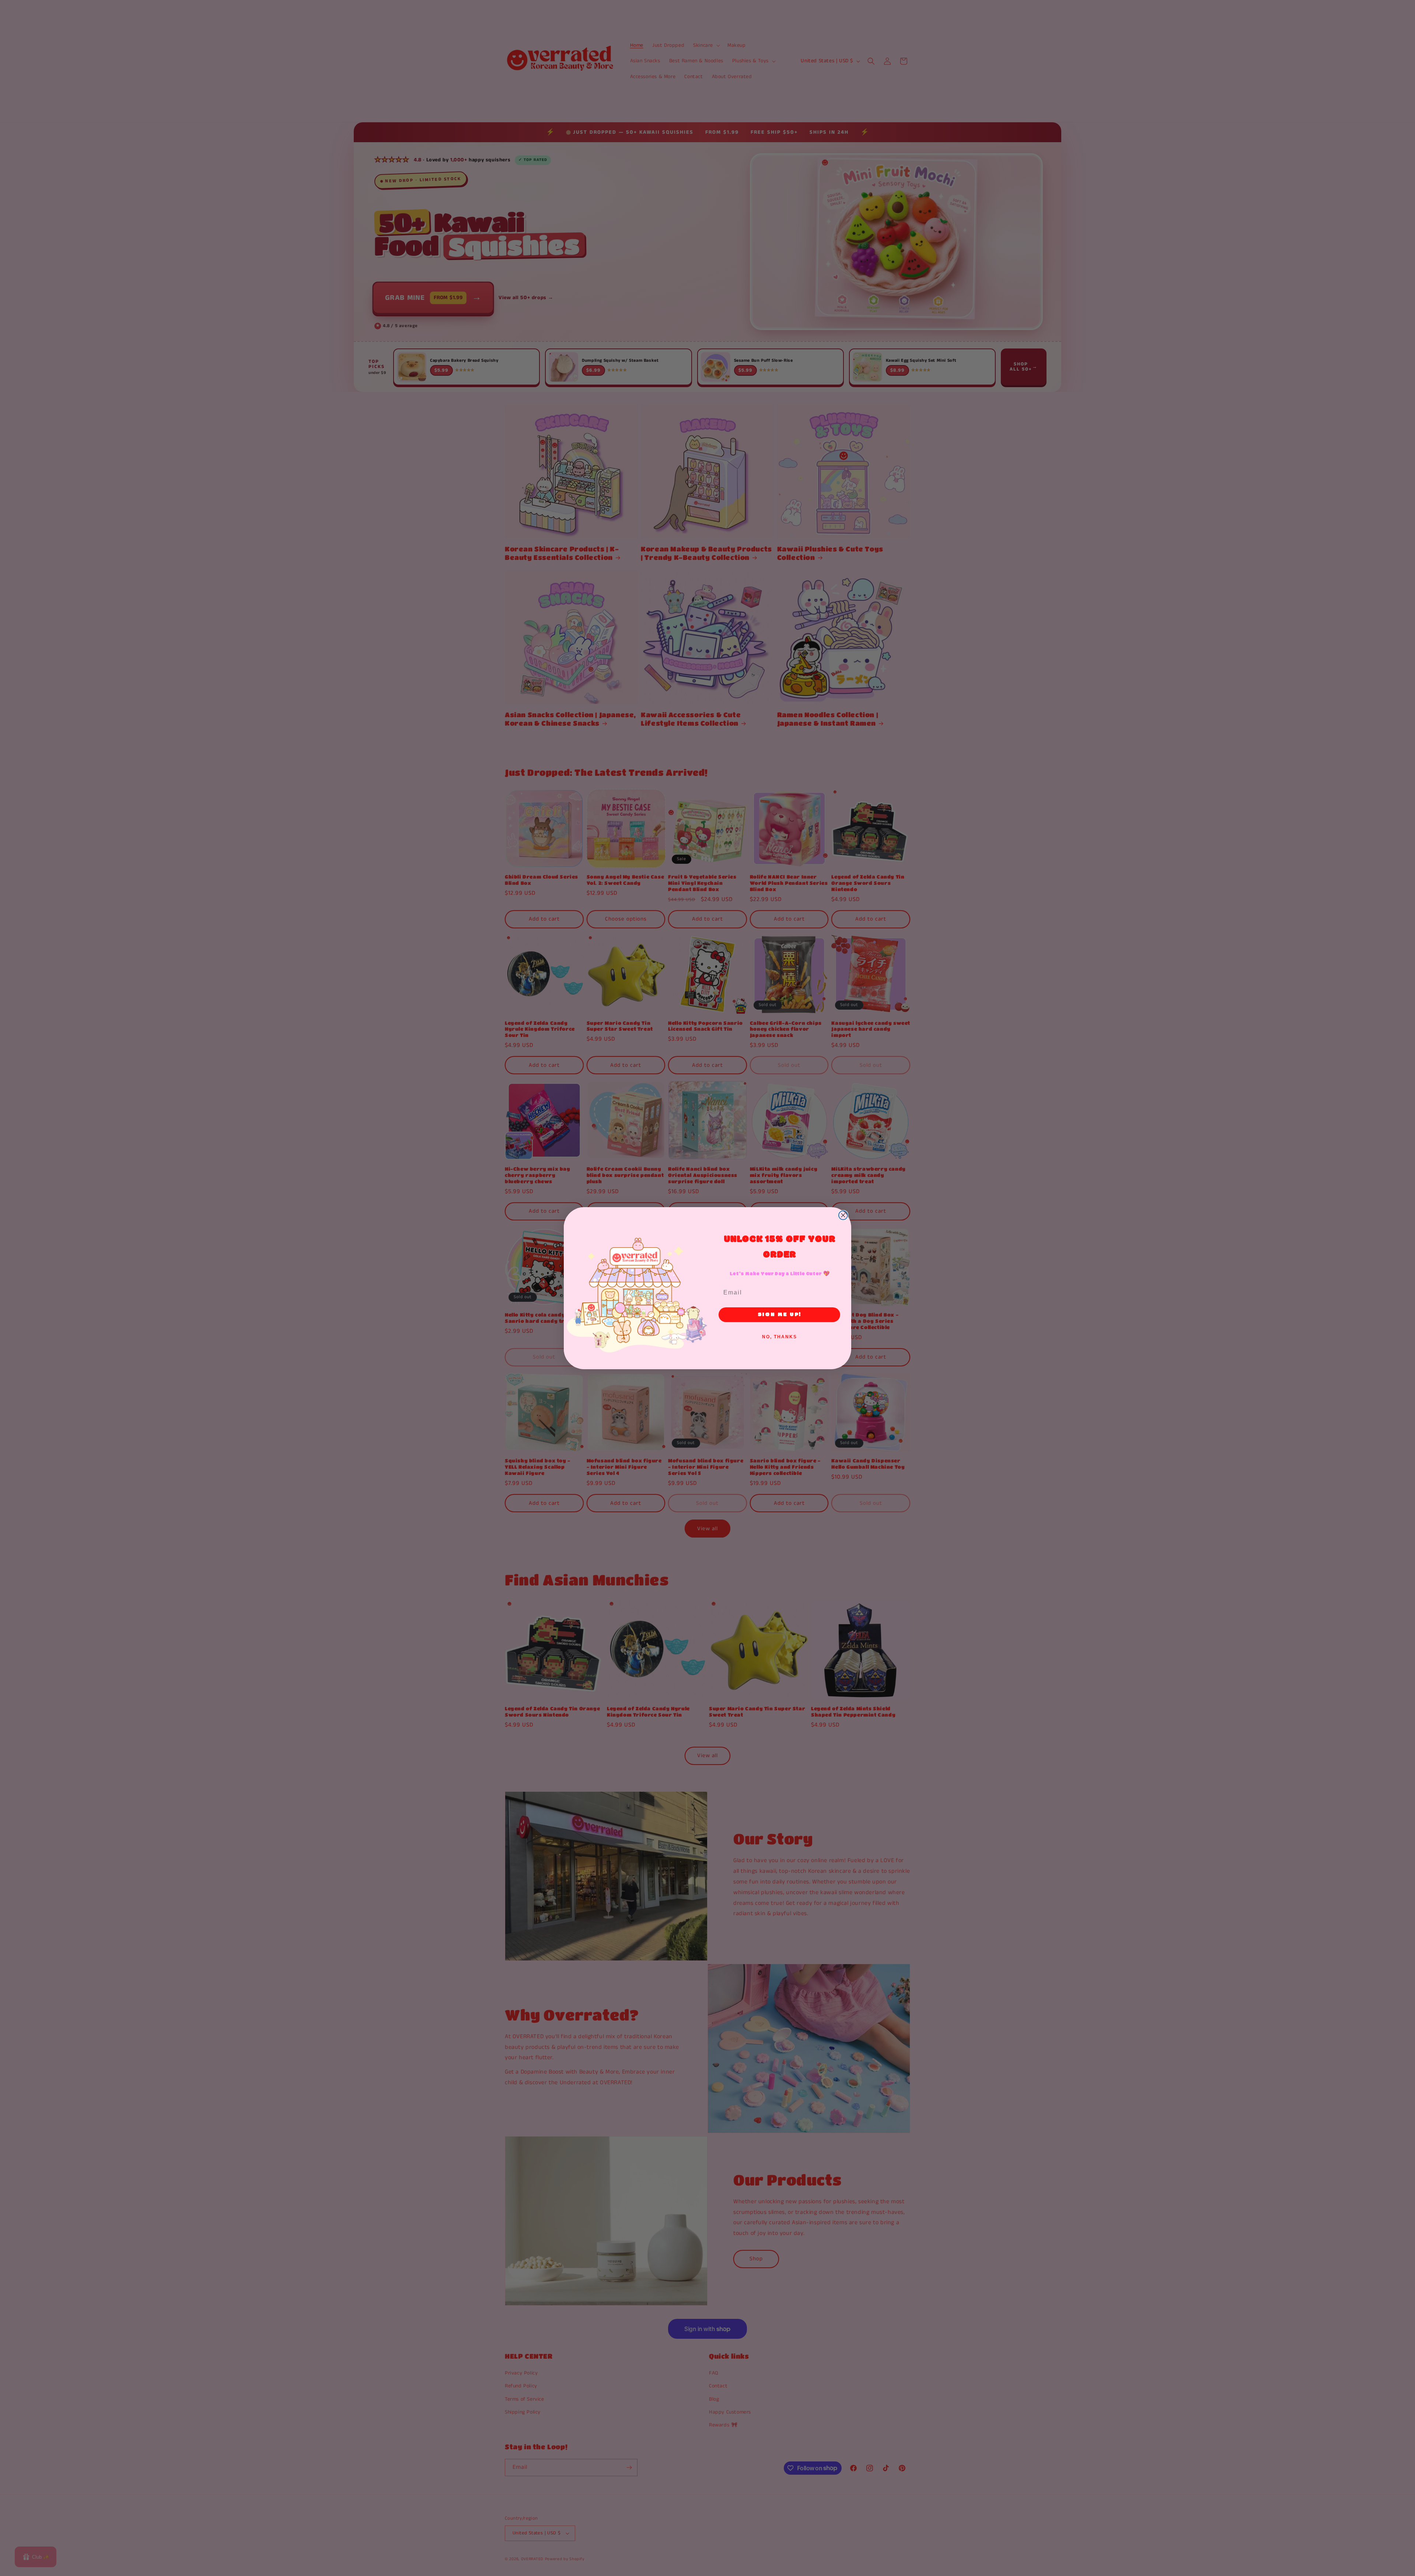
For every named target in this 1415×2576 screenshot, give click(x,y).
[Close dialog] (843, 1215)
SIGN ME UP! (779, 1315)
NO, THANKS (780, 1337)
